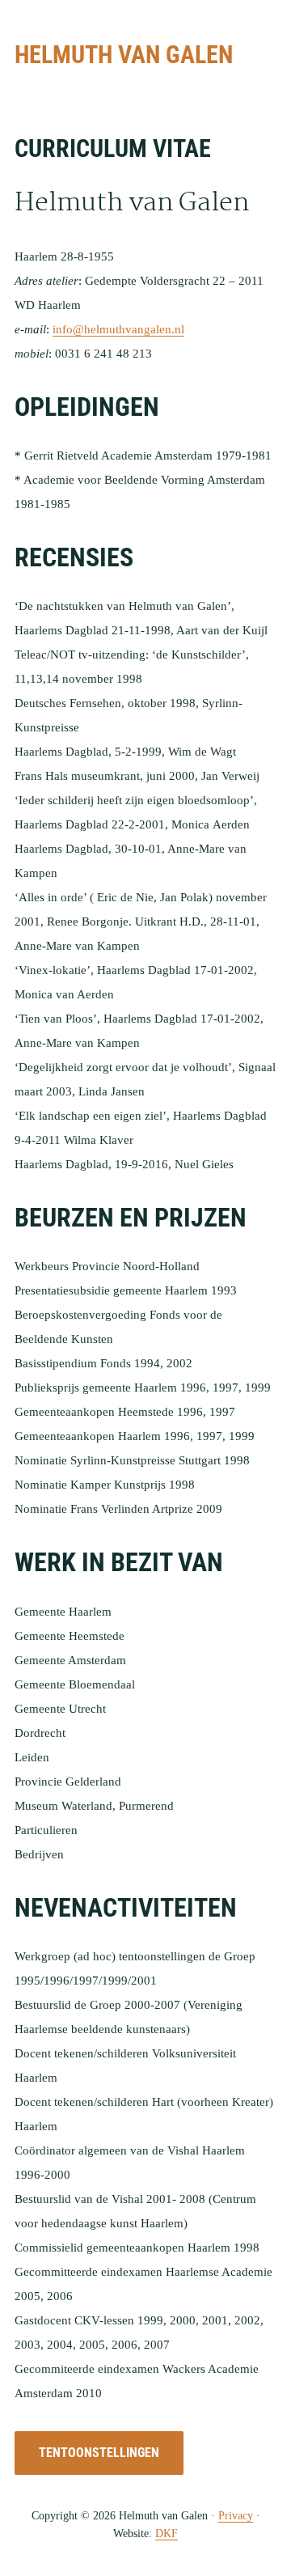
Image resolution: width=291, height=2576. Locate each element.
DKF (167, 2534)
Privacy (236, 2516)
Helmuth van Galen (124, 55)
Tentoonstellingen (99, 2453)
